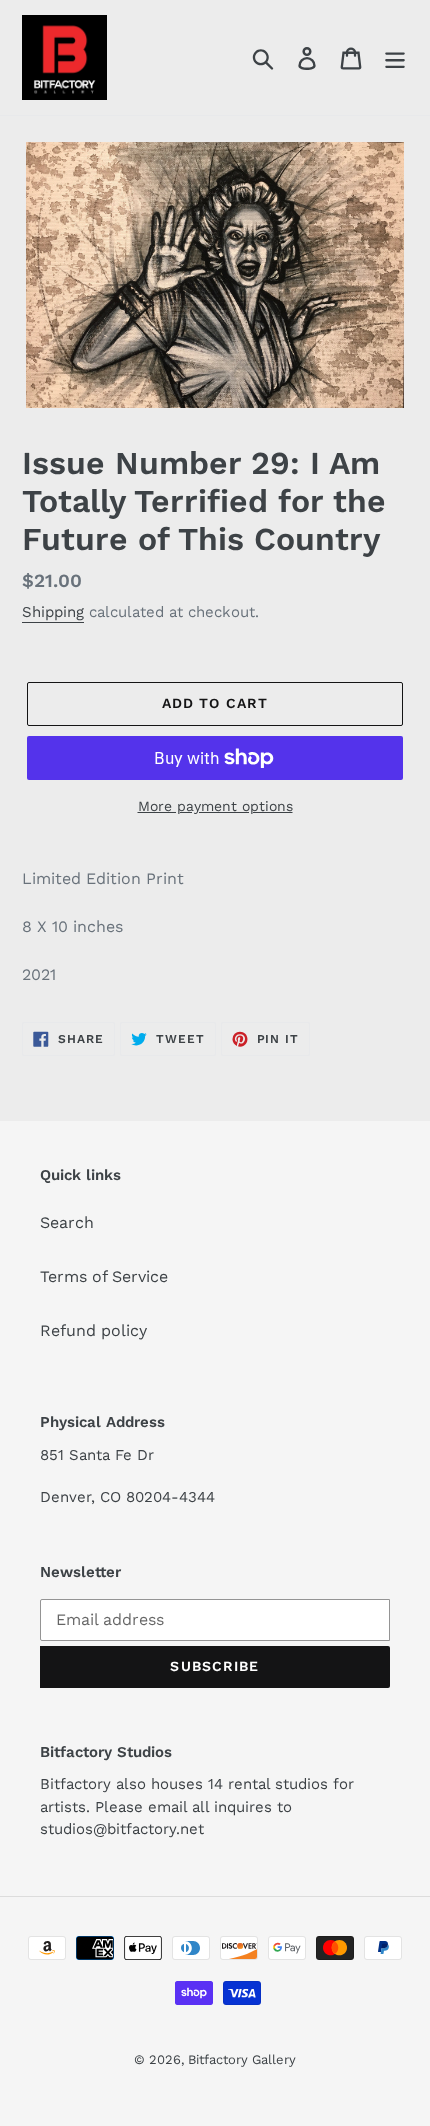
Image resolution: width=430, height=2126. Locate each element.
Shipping (53, 612)
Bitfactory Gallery (242, 2059)
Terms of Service (104, 1276)
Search (67, 1222)
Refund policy (93, 1330)
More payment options (215, 806)
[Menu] (395, 57)
